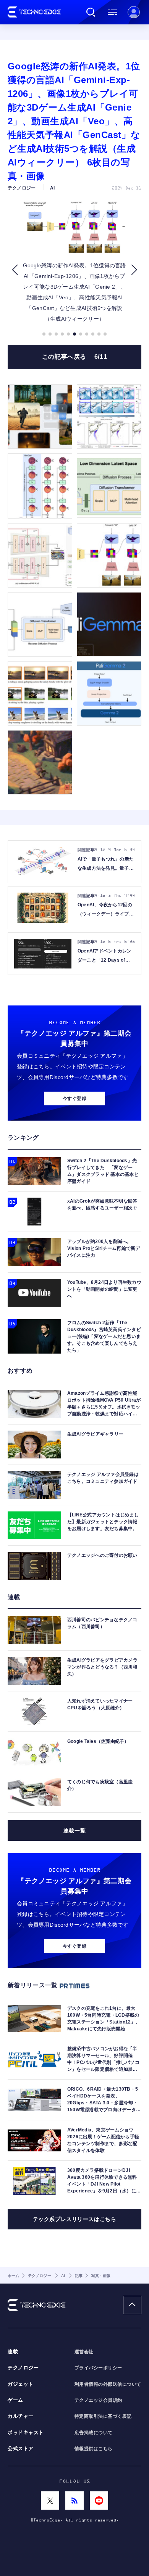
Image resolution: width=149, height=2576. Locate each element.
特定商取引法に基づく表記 (103, 2416)
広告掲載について (94, 2433)
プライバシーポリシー (98, 2368)
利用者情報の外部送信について (108, 2384)
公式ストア (21, 2449)
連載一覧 (74, 1831)
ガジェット (21, 2384)
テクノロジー (23, 2368)
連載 (13, 2352)
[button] (15, 270)
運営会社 (84, 2352)
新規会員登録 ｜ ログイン (134, 12)
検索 (91, 12)
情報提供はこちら (94, 2449)
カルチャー (21, 2416)
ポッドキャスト (26, 2433)
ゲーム (15, 2400)
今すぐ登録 (74, 1098)
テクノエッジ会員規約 (98, 2400)
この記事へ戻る (75, 357)
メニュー (112, 12)
